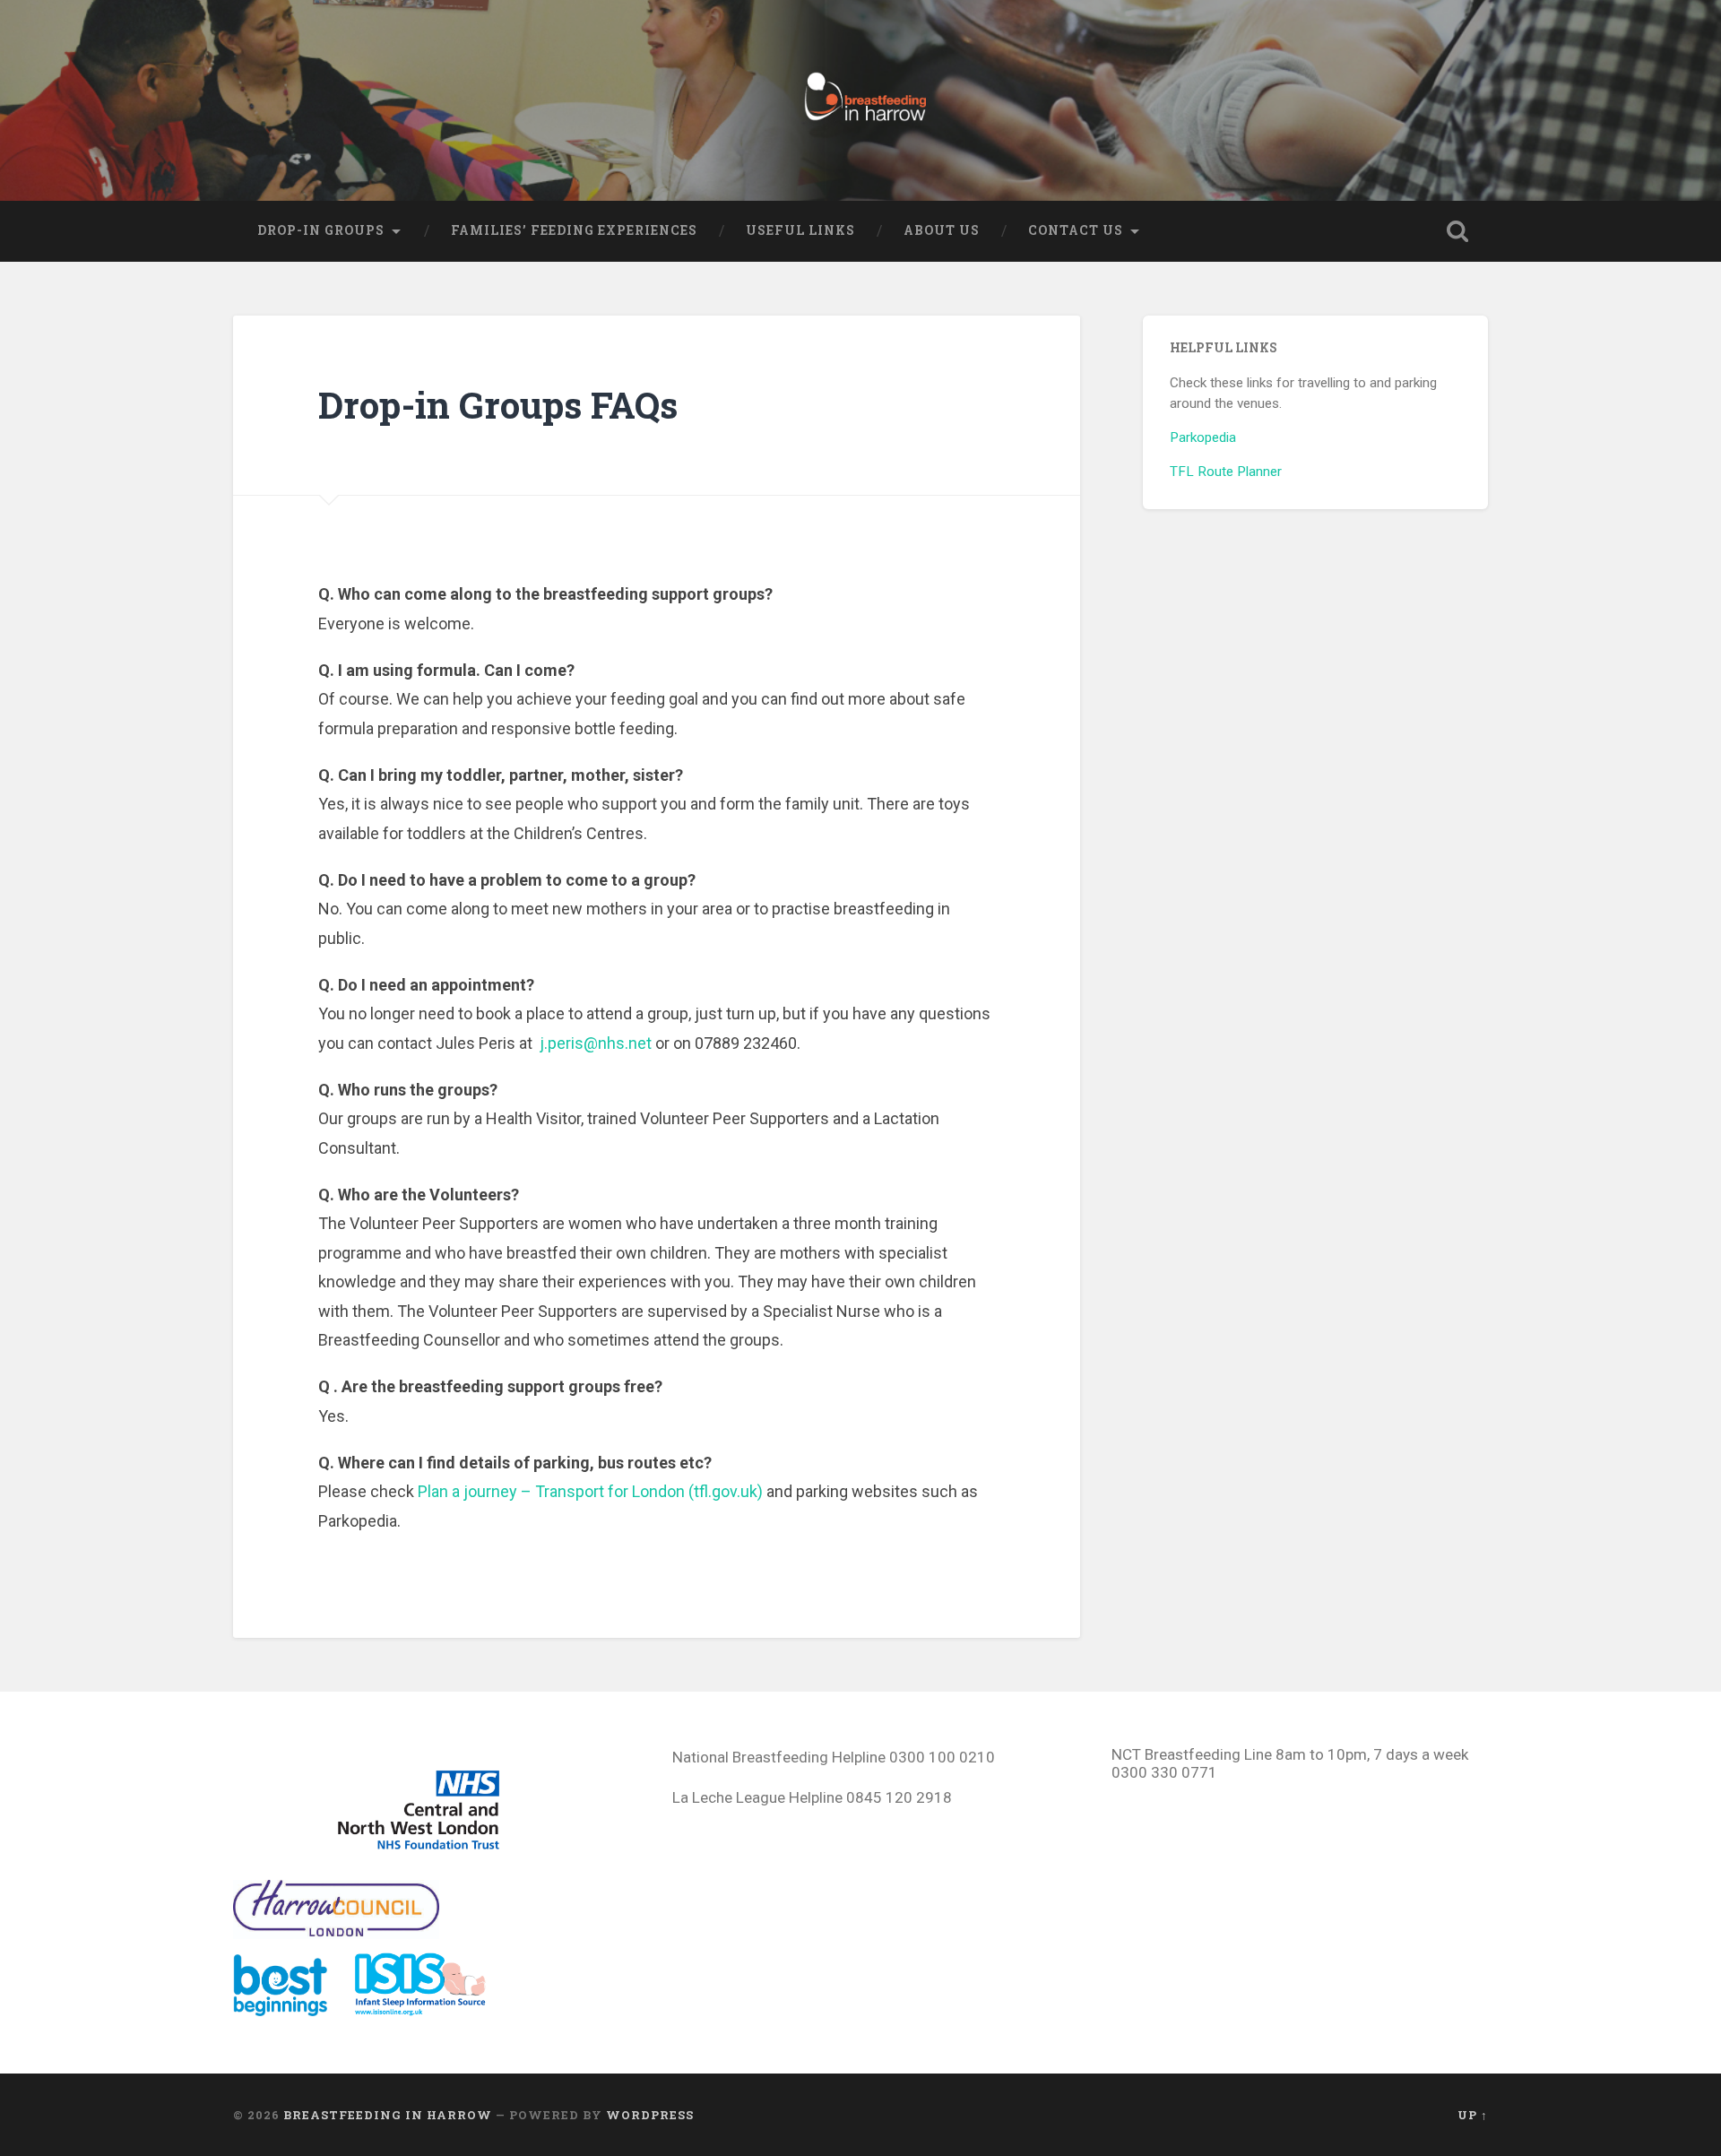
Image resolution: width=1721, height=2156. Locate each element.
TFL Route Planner (1226, 472)
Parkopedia (1203, 437)
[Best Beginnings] (291, 2011)
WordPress (650, 2115)
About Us (942, 230)
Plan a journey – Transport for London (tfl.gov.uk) (590, 1491)
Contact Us (1076, 230)
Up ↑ (1473, 2115)
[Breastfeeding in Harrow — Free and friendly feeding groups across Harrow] (860, 100)
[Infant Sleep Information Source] (420, 2011)
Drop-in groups (321, 230)
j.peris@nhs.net (596, 1043)
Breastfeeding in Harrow (388, 2115)
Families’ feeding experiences (574, 230)
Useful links (800, 230)
